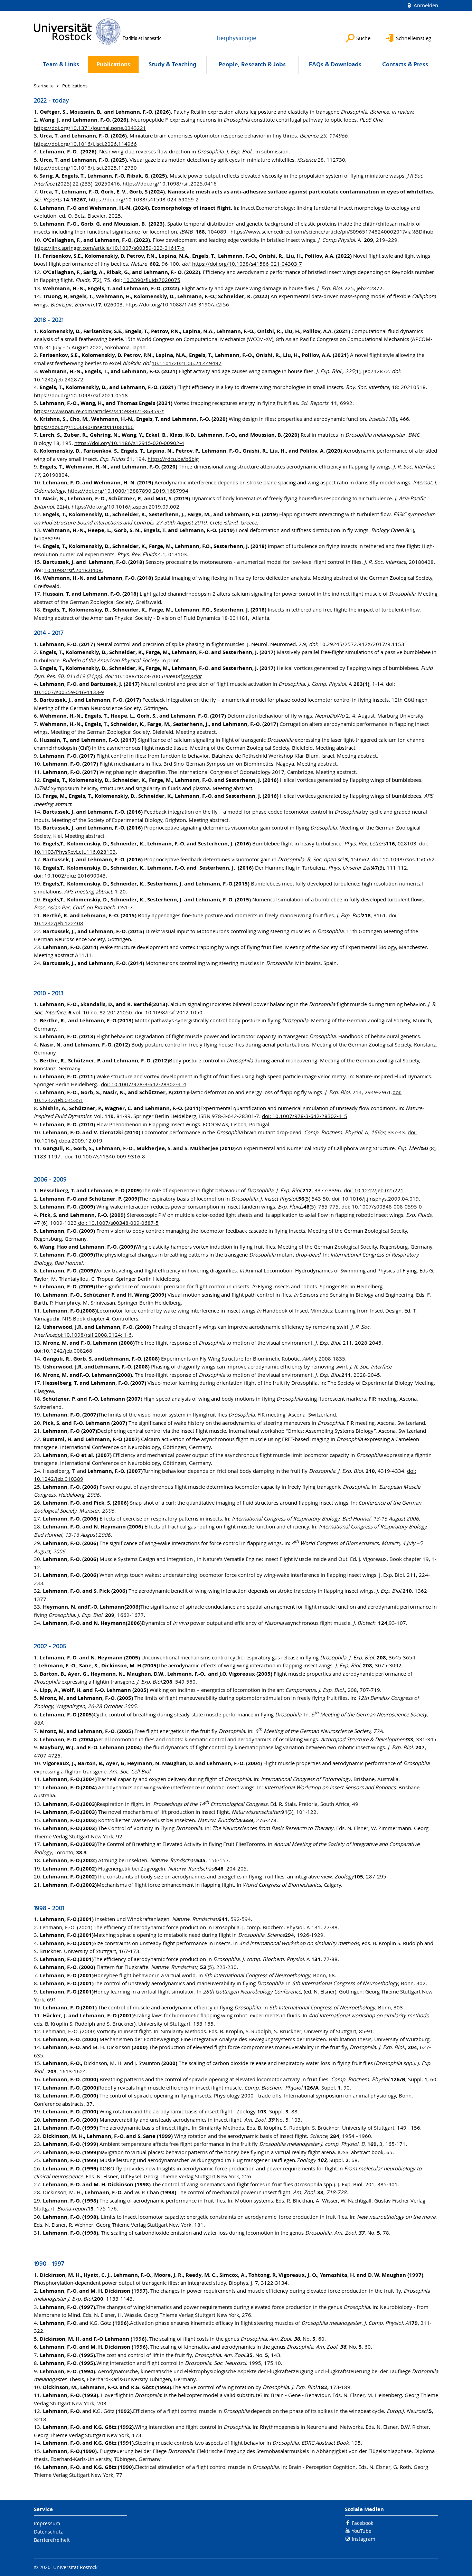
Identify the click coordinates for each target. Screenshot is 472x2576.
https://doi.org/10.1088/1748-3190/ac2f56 (177, 304)
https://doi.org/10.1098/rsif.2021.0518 (81, 395)
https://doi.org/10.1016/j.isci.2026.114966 (85, 144)
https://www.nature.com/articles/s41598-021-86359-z (99, 411)
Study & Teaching (172, 65)
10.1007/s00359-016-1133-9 (69, 692)
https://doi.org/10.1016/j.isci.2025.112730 (85, 168)
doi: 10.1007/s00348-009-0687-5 (118, 1223)
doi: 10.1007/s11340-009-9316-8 (105, 1156)
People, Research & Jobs (252, 65)
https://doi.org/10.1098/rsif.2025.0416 (170, 183)
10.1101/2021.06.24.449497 (187, 363)
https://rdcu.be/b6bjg (173, 459)
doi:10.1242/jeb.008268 (63, 1351)
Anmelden (425, 5)
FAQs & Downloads (335, 65)
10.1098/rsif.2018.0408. (74, 570)
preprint (192, 676)
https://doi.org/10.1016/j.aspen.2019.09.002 (125, 506)
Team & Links (61, 65)
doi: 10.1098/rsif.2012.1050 (169, 1012)
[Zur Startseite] (98, 31)
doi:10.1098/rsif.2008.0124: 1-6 (93, 1335)
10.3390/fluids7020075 (152, 280)
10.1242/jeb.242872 (59, 379)
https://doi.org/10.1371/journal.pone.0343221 (90, 128)
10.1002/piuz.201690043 (75, 875)
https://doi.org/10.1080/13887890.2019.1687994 (127, 491)
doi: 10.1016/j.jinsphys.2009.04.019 (375, 1199)
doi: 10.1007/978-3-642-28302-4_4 (144, 1084)
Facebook (362, 2523)
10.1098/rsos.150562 (409, 859)
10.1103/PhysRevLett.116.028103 (75, 852)
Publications (113, 65)
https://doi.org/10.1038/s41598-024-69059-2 (144, 199)
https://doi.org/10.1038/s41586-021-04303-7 (247, 264)
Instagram (364, 2539)
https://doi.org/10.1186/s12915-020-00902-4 (129, 443)
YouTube (362, 2531)
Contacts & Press (405, 65)
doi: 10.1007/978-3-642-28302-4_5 (305, 1116)
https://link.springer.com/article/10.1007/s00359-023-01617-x (109, 248)
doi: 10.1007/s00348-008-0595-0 (382, 1206)
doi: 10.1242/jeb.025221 (374, 1190)
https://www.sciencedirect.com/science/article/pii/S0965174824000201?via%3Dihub (332, 231)
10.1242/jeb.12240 (57, 923)
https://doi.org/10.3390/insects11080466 (84, 427)
